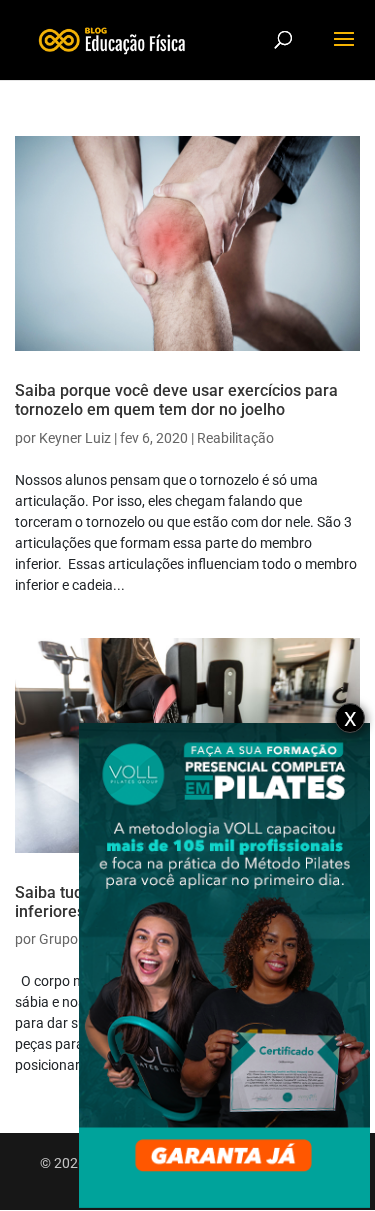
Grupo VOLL (77, 939)
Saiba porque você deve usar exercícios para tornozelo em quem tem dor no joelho (176, 400)
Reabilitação (235, 438)
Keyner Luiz (75, 438)
